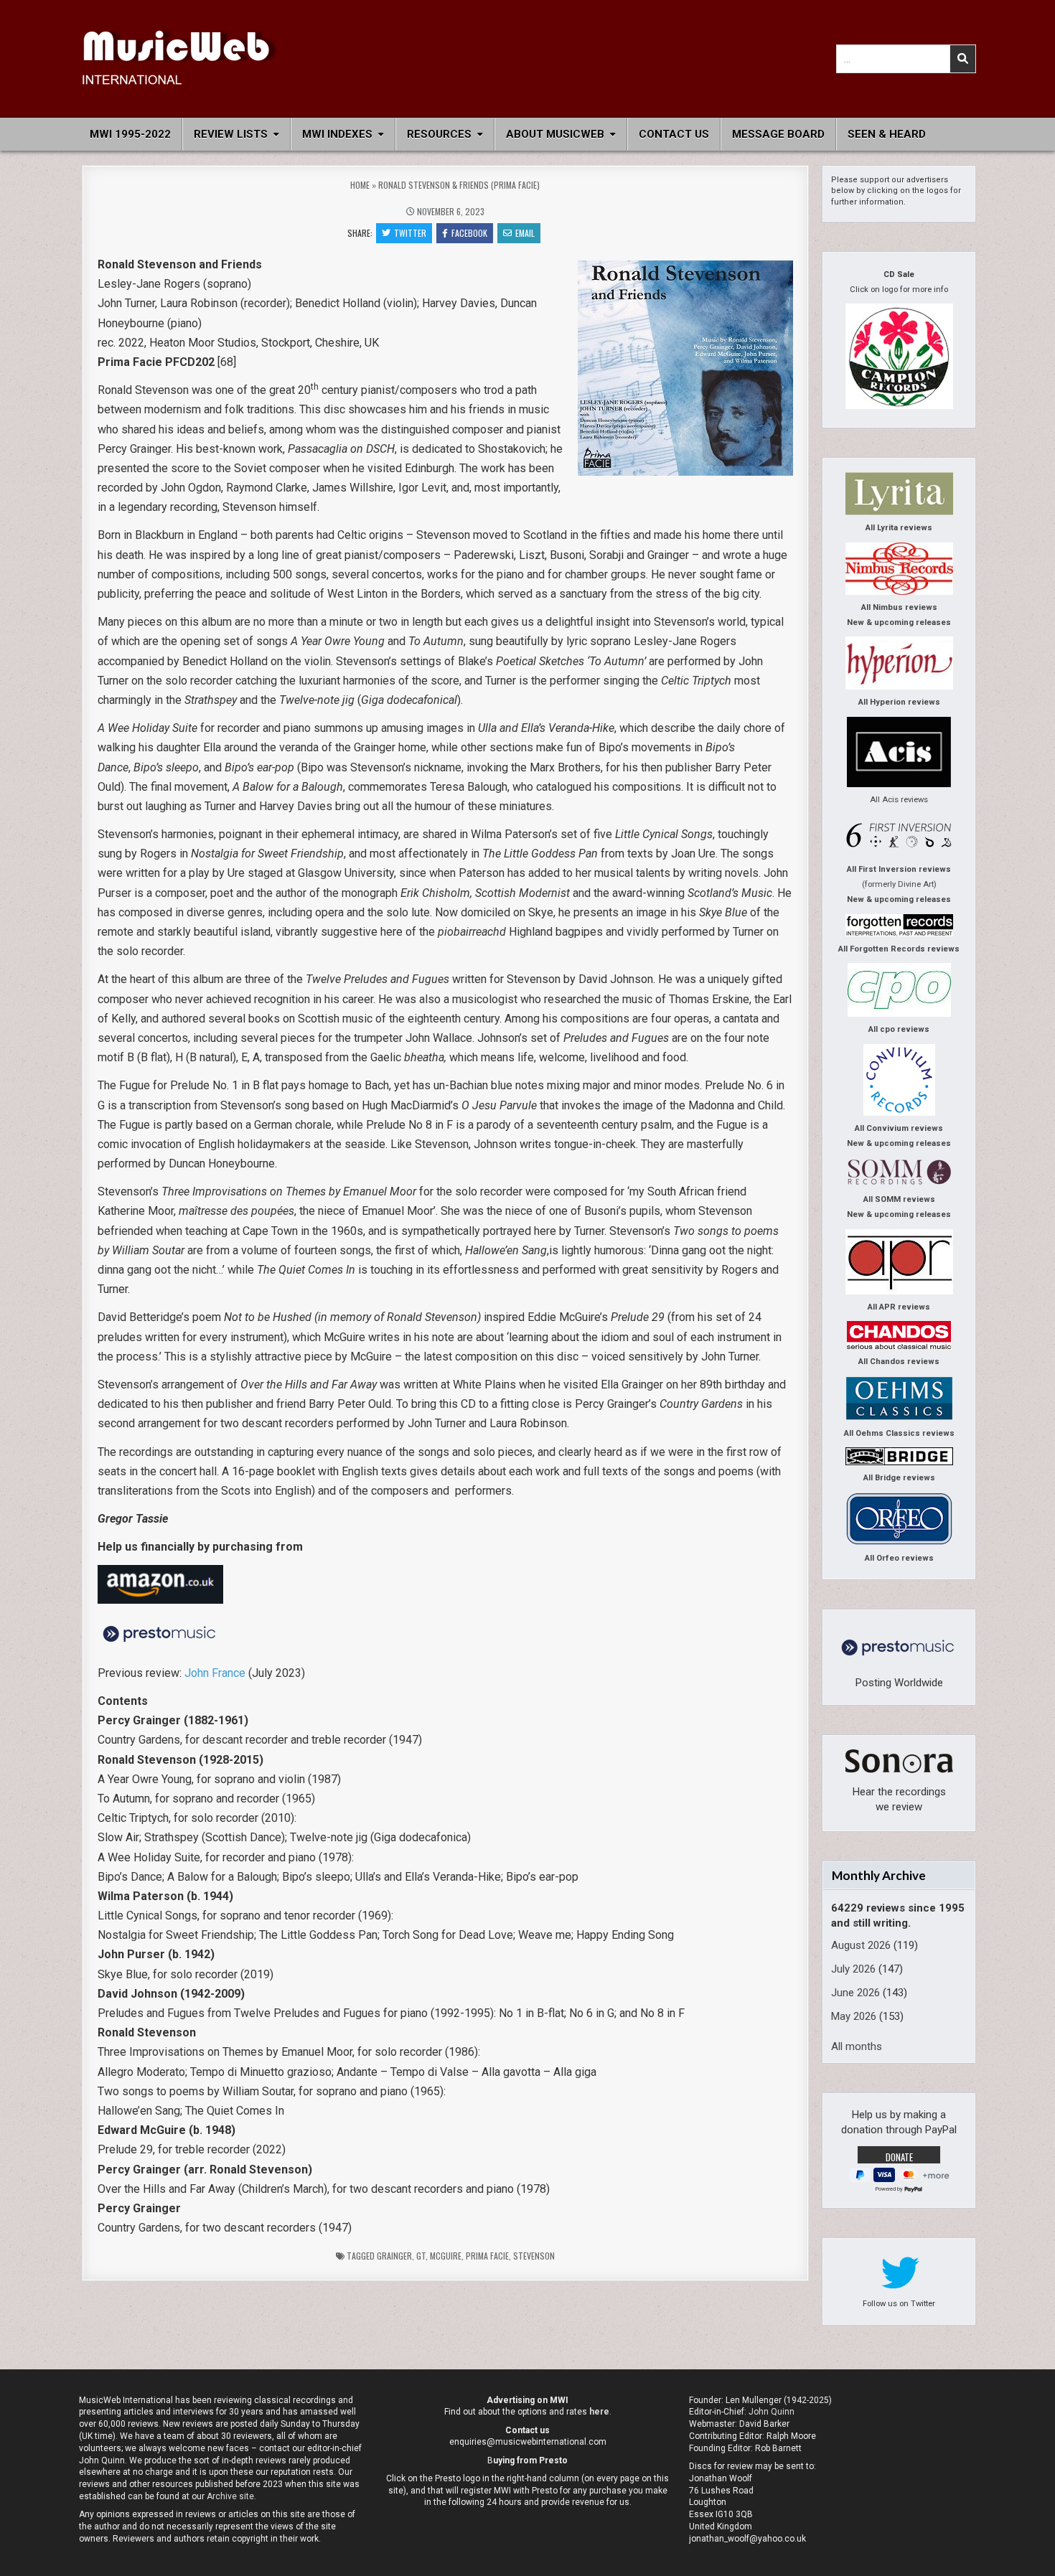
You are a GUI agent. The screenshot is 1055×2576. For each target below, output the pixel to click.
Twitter (410, 233)
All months (857, 2046)
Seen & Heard (887, 134)
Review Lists (231, 134)
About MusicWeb (555, 134)
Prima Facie (487, 2256)
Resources (439, 134)
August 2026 (861, 1945)
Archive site (230, 2496)
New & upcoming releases (899, 622)
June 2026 (855, 1993)
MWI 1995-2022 (130, 134)
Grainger (394, 2256)
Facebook (469, 233)
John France (215, 1673)
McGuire (446, 2256)
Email (525, 233)
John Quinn (772, 2412)
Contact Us (674, 134)
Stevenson (534, 2256)
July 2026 (853, 1969)
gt (421, 2256)
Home (360, 185)
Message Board (778, 134)
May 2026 (854, 2016)
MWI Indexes (337, 134)
